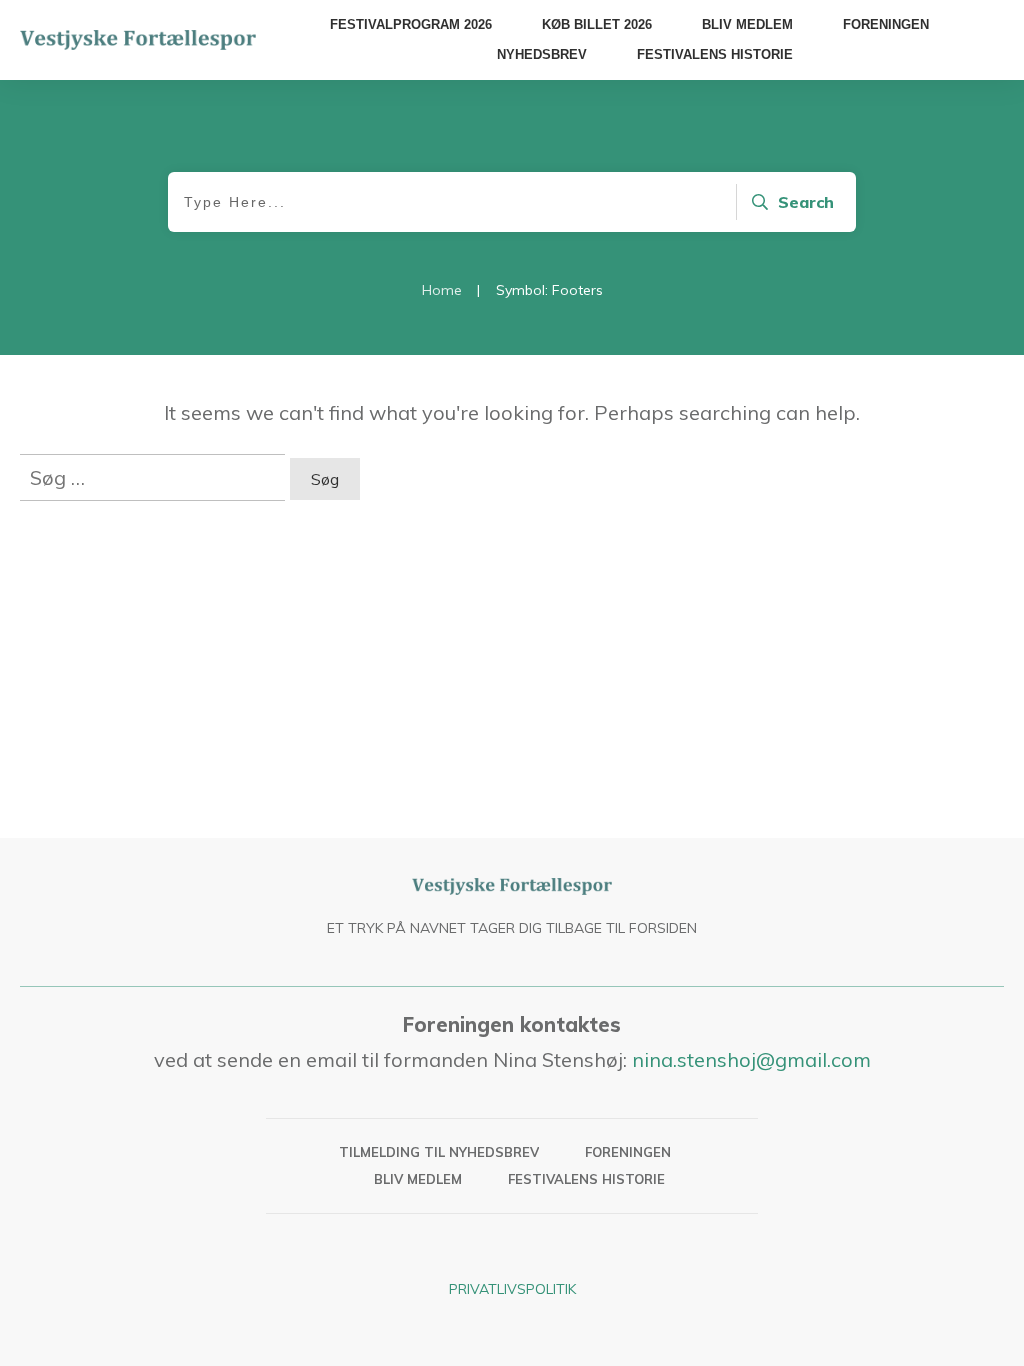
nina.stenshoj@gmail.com (751, 1059)
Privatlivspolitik (512, 1289)
